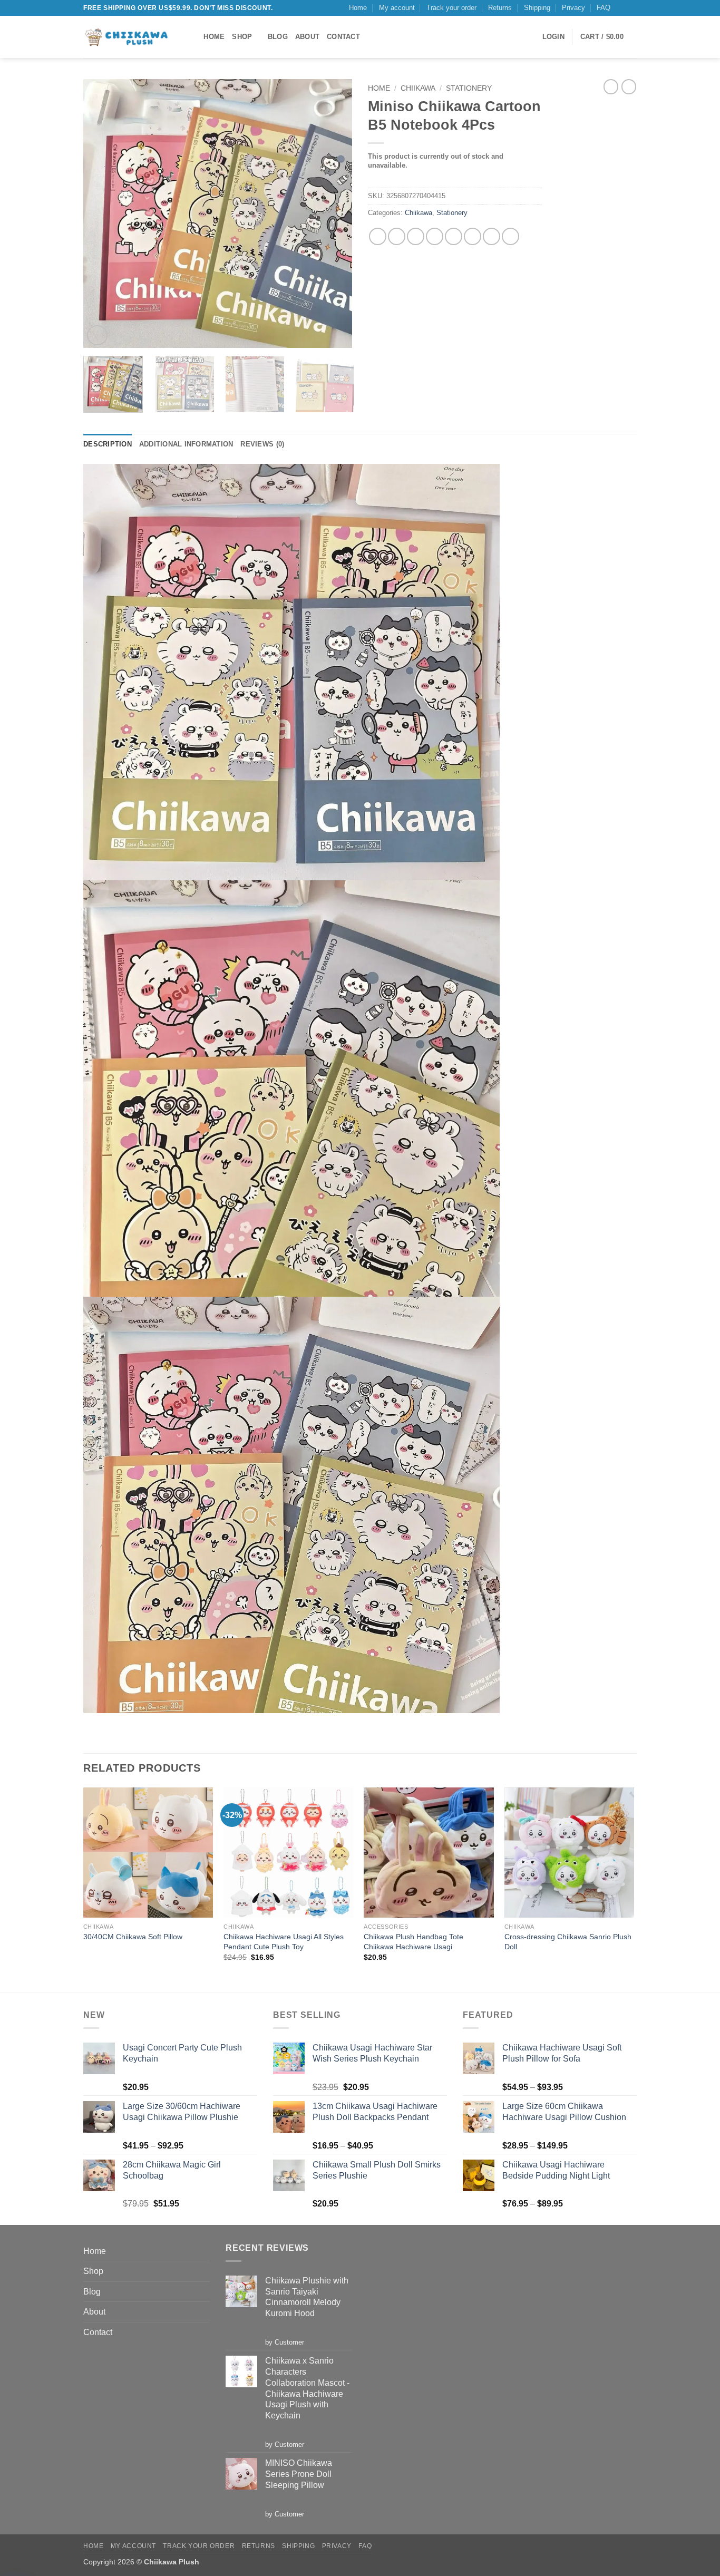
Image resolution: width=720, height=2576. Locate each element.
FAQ (604, 8)
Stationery (469, 88)
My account (397, 8)
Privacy (573, 8)
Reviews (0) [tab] (262, 444)
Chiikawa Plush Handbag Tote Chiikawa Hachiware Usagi (413, 1942)
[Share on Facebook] (378, 236)
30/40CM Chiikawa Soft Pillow (133, 1937)
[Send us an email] (631, 8)
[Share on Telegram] (510, 236)
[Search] (192, 37)
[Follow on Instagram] (621, 8)
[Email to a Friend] (454, 236)
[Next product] (611, 86)
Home (358, 8)
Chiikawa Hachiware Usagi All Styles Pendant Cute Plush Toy (284, 1942)
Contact (343, 37)
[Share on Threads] (435, 236)
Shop (242, 37)
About (307, 37)
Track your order (451, 8)
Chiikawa (418, 88)
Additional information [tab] (186, 444)
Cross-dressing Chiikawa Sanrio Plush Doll (568, 1942)
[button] (553, 37)
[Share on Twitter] (416, 236)
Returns (500, 8)
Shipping (537, 8)
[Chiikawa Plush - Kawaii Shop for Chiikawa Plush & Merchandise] (128, 37)
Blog (278, 37)
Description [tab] (108, 444)
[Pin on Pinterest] (473, 236)
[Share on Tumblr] (492, 236)
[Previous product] (629, 86)
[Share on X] (397, 236)
